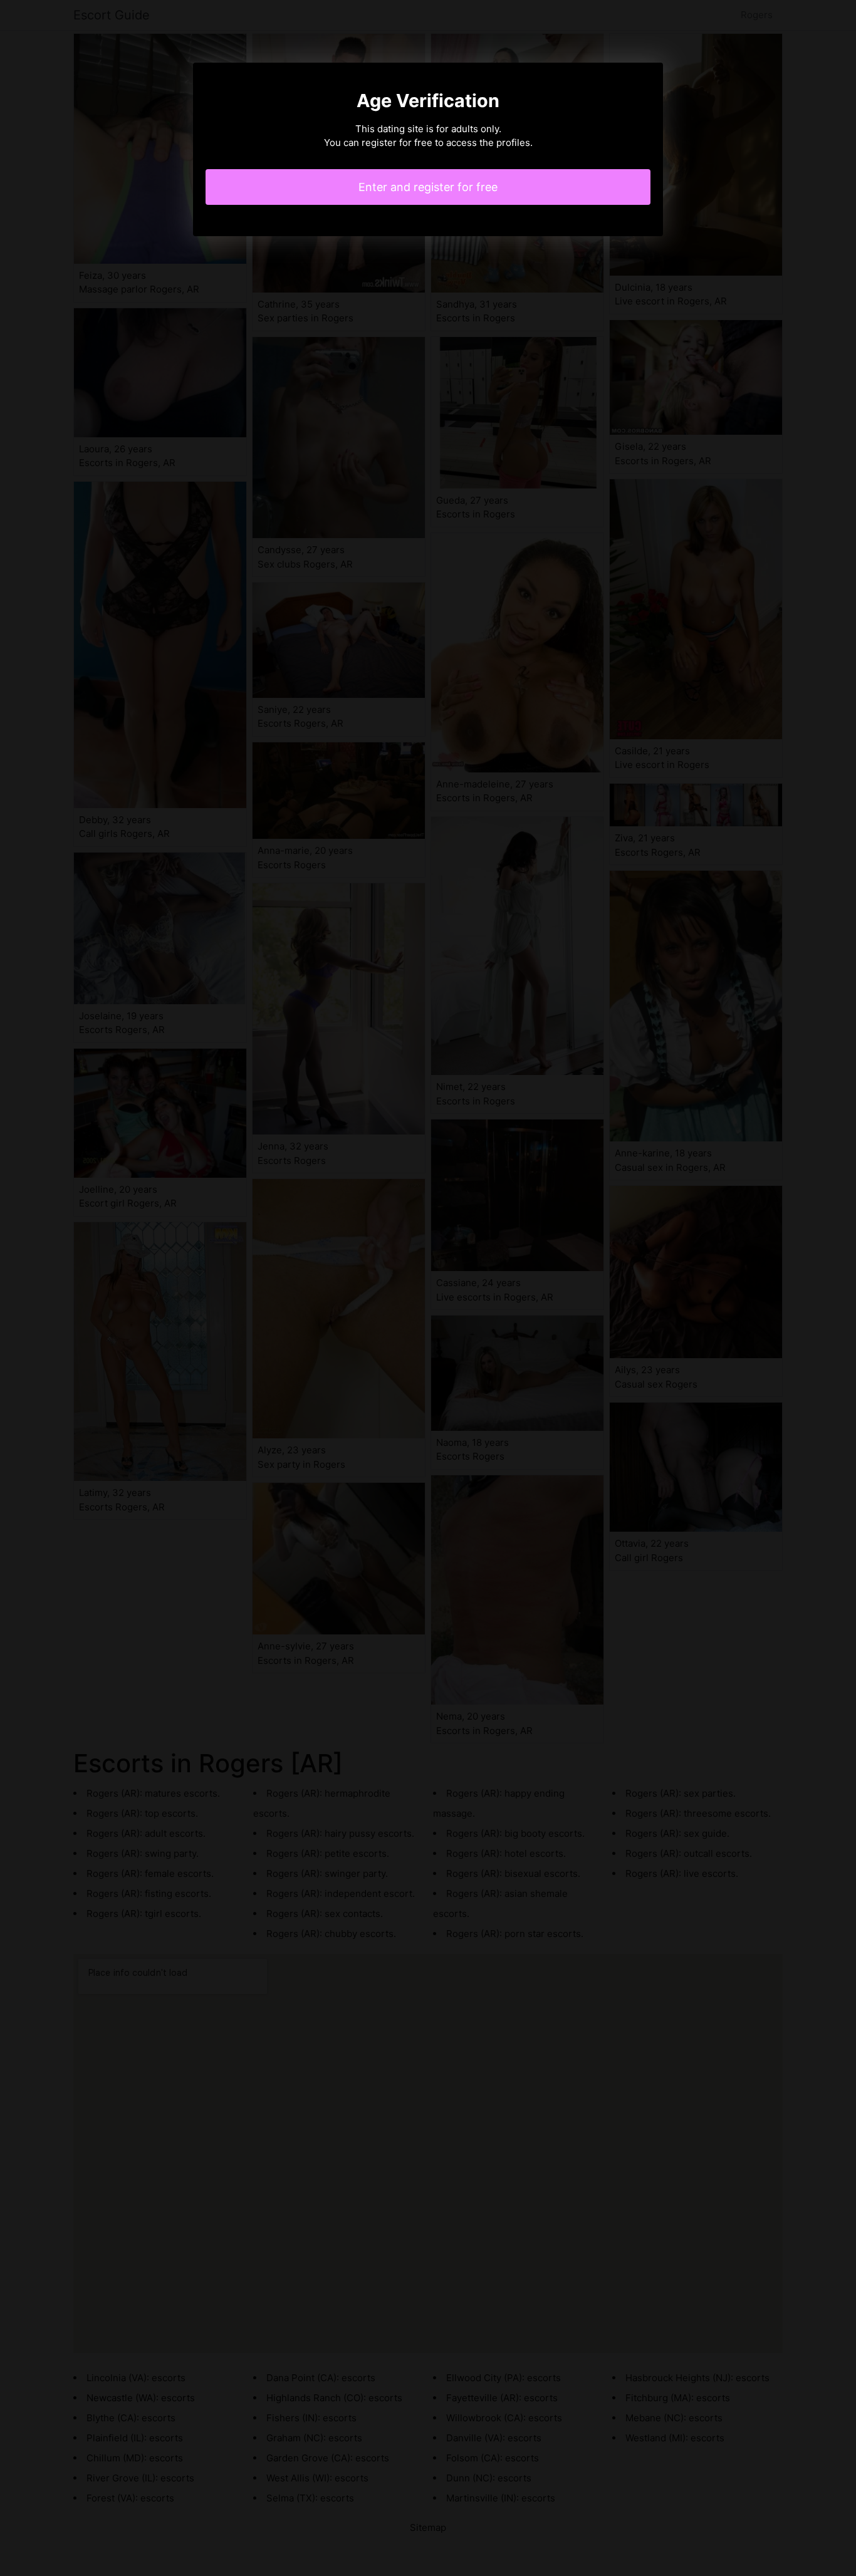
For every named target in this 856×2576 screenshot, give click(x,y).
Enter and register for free (428, 187)
